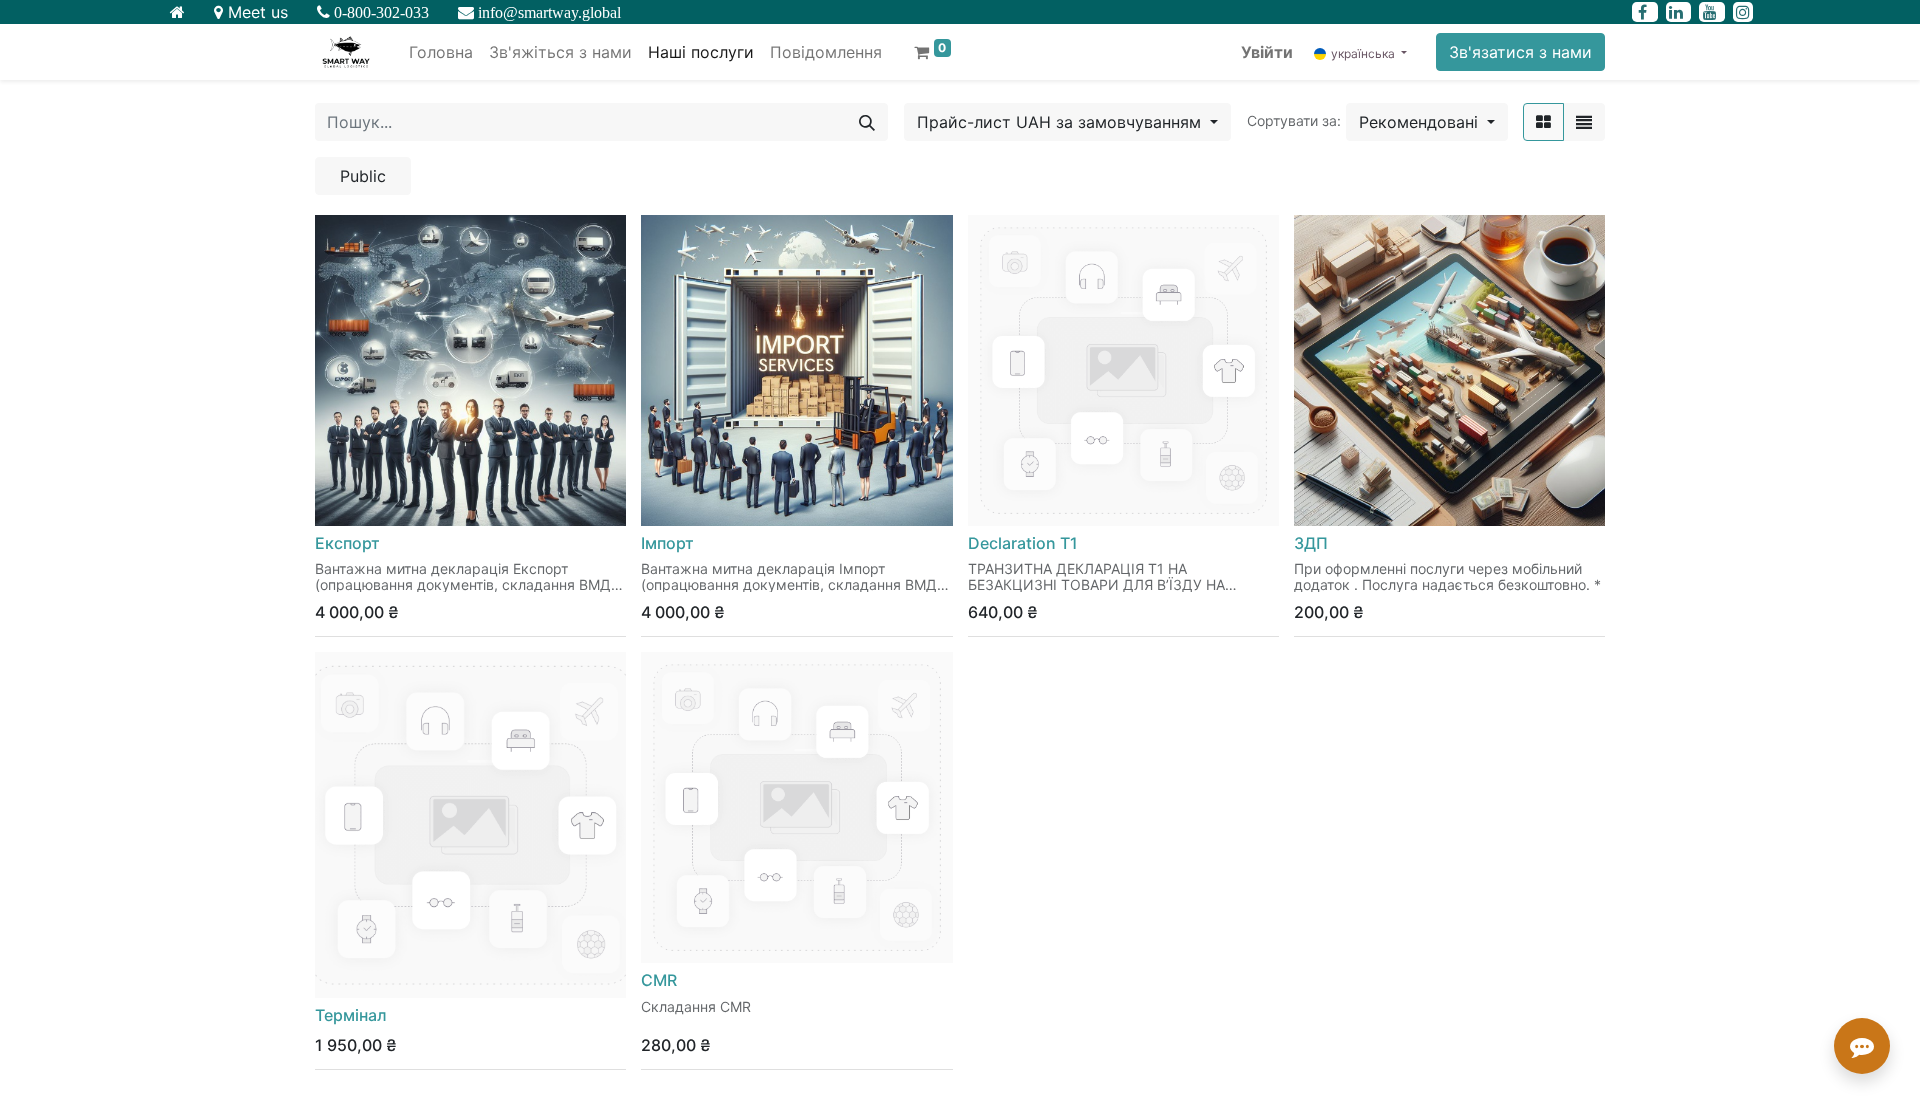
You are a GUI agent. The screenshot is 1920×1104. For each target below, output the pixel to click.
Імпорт (667, 543)
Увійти (1267, 52)
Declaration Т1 (1023, 543)
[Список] (1584, 122)
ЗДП (1311, 543)
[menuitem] (441, 52)
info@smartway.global (547, 12)
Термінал (351, 1015)
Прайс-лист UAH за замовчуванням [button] (1061, 122)
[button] (1427, 122)
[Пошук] (867, 122)
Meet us (255, 12)
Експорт (347, 543)
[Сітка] (1543, 122)
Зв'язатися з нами (1520, 52)
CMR (659, 980)
